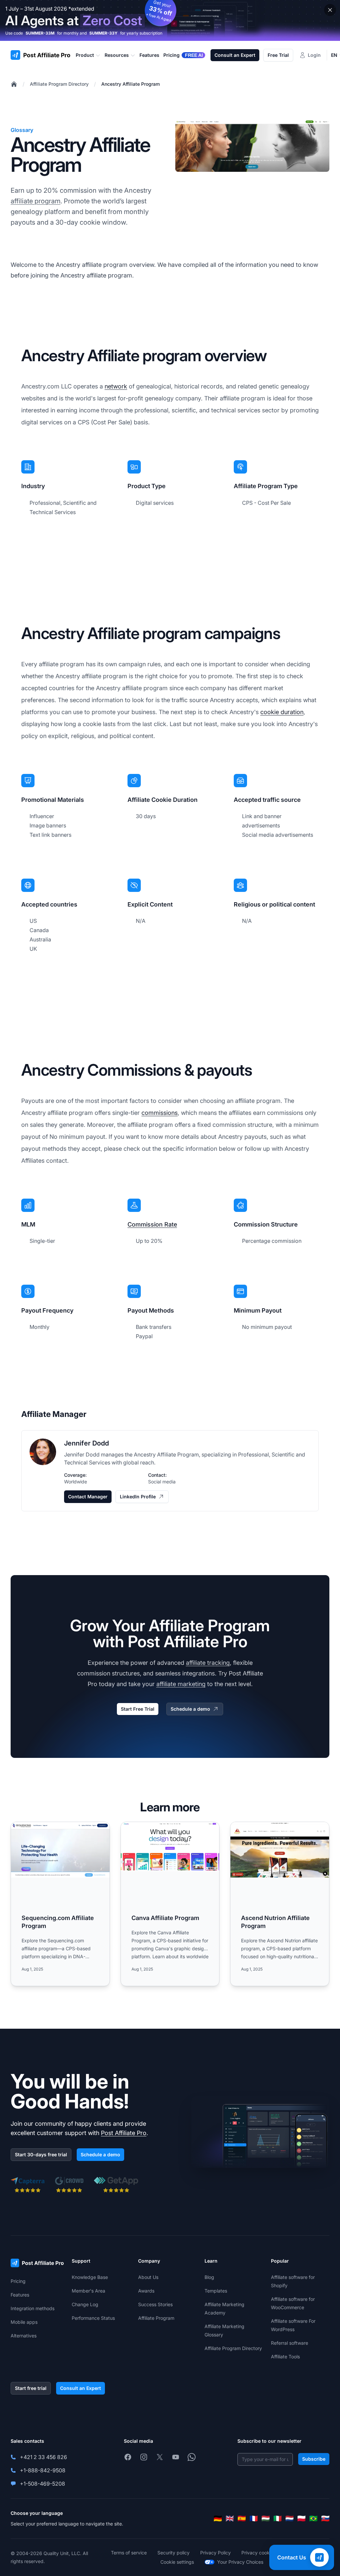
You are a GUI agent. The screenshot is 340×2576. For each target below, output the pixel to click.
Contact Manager (88, 1497)
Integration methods (33, 2308)
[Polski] (301, 2519)
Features (20, 2295)
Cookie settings (177, 2562)
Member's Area (88, 2291)
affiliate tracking (208, 1663)
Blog (209, 2277)
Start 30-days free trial (41, 2154)
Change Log (85, 2304)
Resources (117, 55)
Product (85, 55)
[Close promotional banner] (330, 10)
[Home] (14, 84)
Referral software (290, 2343)
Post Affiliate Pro (124, 2133)
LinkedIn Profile (138, 1497)
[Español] (242, 2519)
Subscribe (314, 2459)
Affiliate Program (156, 2318)
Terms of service (129, 2553)
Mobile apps (24, 2322)
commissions (160, 1113)
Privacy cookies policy (266, 2553)
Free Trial (278, 55)
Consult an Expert (235, 55)
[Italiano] (278, 2519)
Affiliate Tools (285, 2357)
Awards (146, 2291)
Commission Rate (152, 1224)
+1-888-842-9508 (43, 2470)
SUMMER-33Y (103, 33)
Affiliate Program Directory (59, 84)
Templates (216, 2291)
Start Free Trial (138, 1709)
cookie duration (282, 712)
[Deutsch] (218, 2519)
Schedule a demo (190, 1709)
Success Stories (155, 2304)
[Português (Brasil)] (313, 2519)
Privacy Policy (215, 2553)
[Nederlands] (290, 2519)
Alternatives (24, 2336)
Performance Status (93, 2318)
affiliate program (36, 201)
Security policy (173, 2553)
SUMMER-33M (40, 33)
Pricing (18, 2281)
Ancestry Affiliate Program (130, 84)
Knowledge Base (90, 2277)
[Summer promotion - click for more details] (170, 20)
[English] (230, 2519)
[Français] (254, 2519)
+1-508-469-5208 (42, 2484)
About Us (148, 2277)
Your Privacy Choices (240, 2562)
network (116, 386)
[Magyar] (266, 2519)
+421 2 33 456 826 (43, 2457)
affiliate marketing (181, 1684)
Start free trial (31, 2388)
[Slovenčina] (325, 2519)
